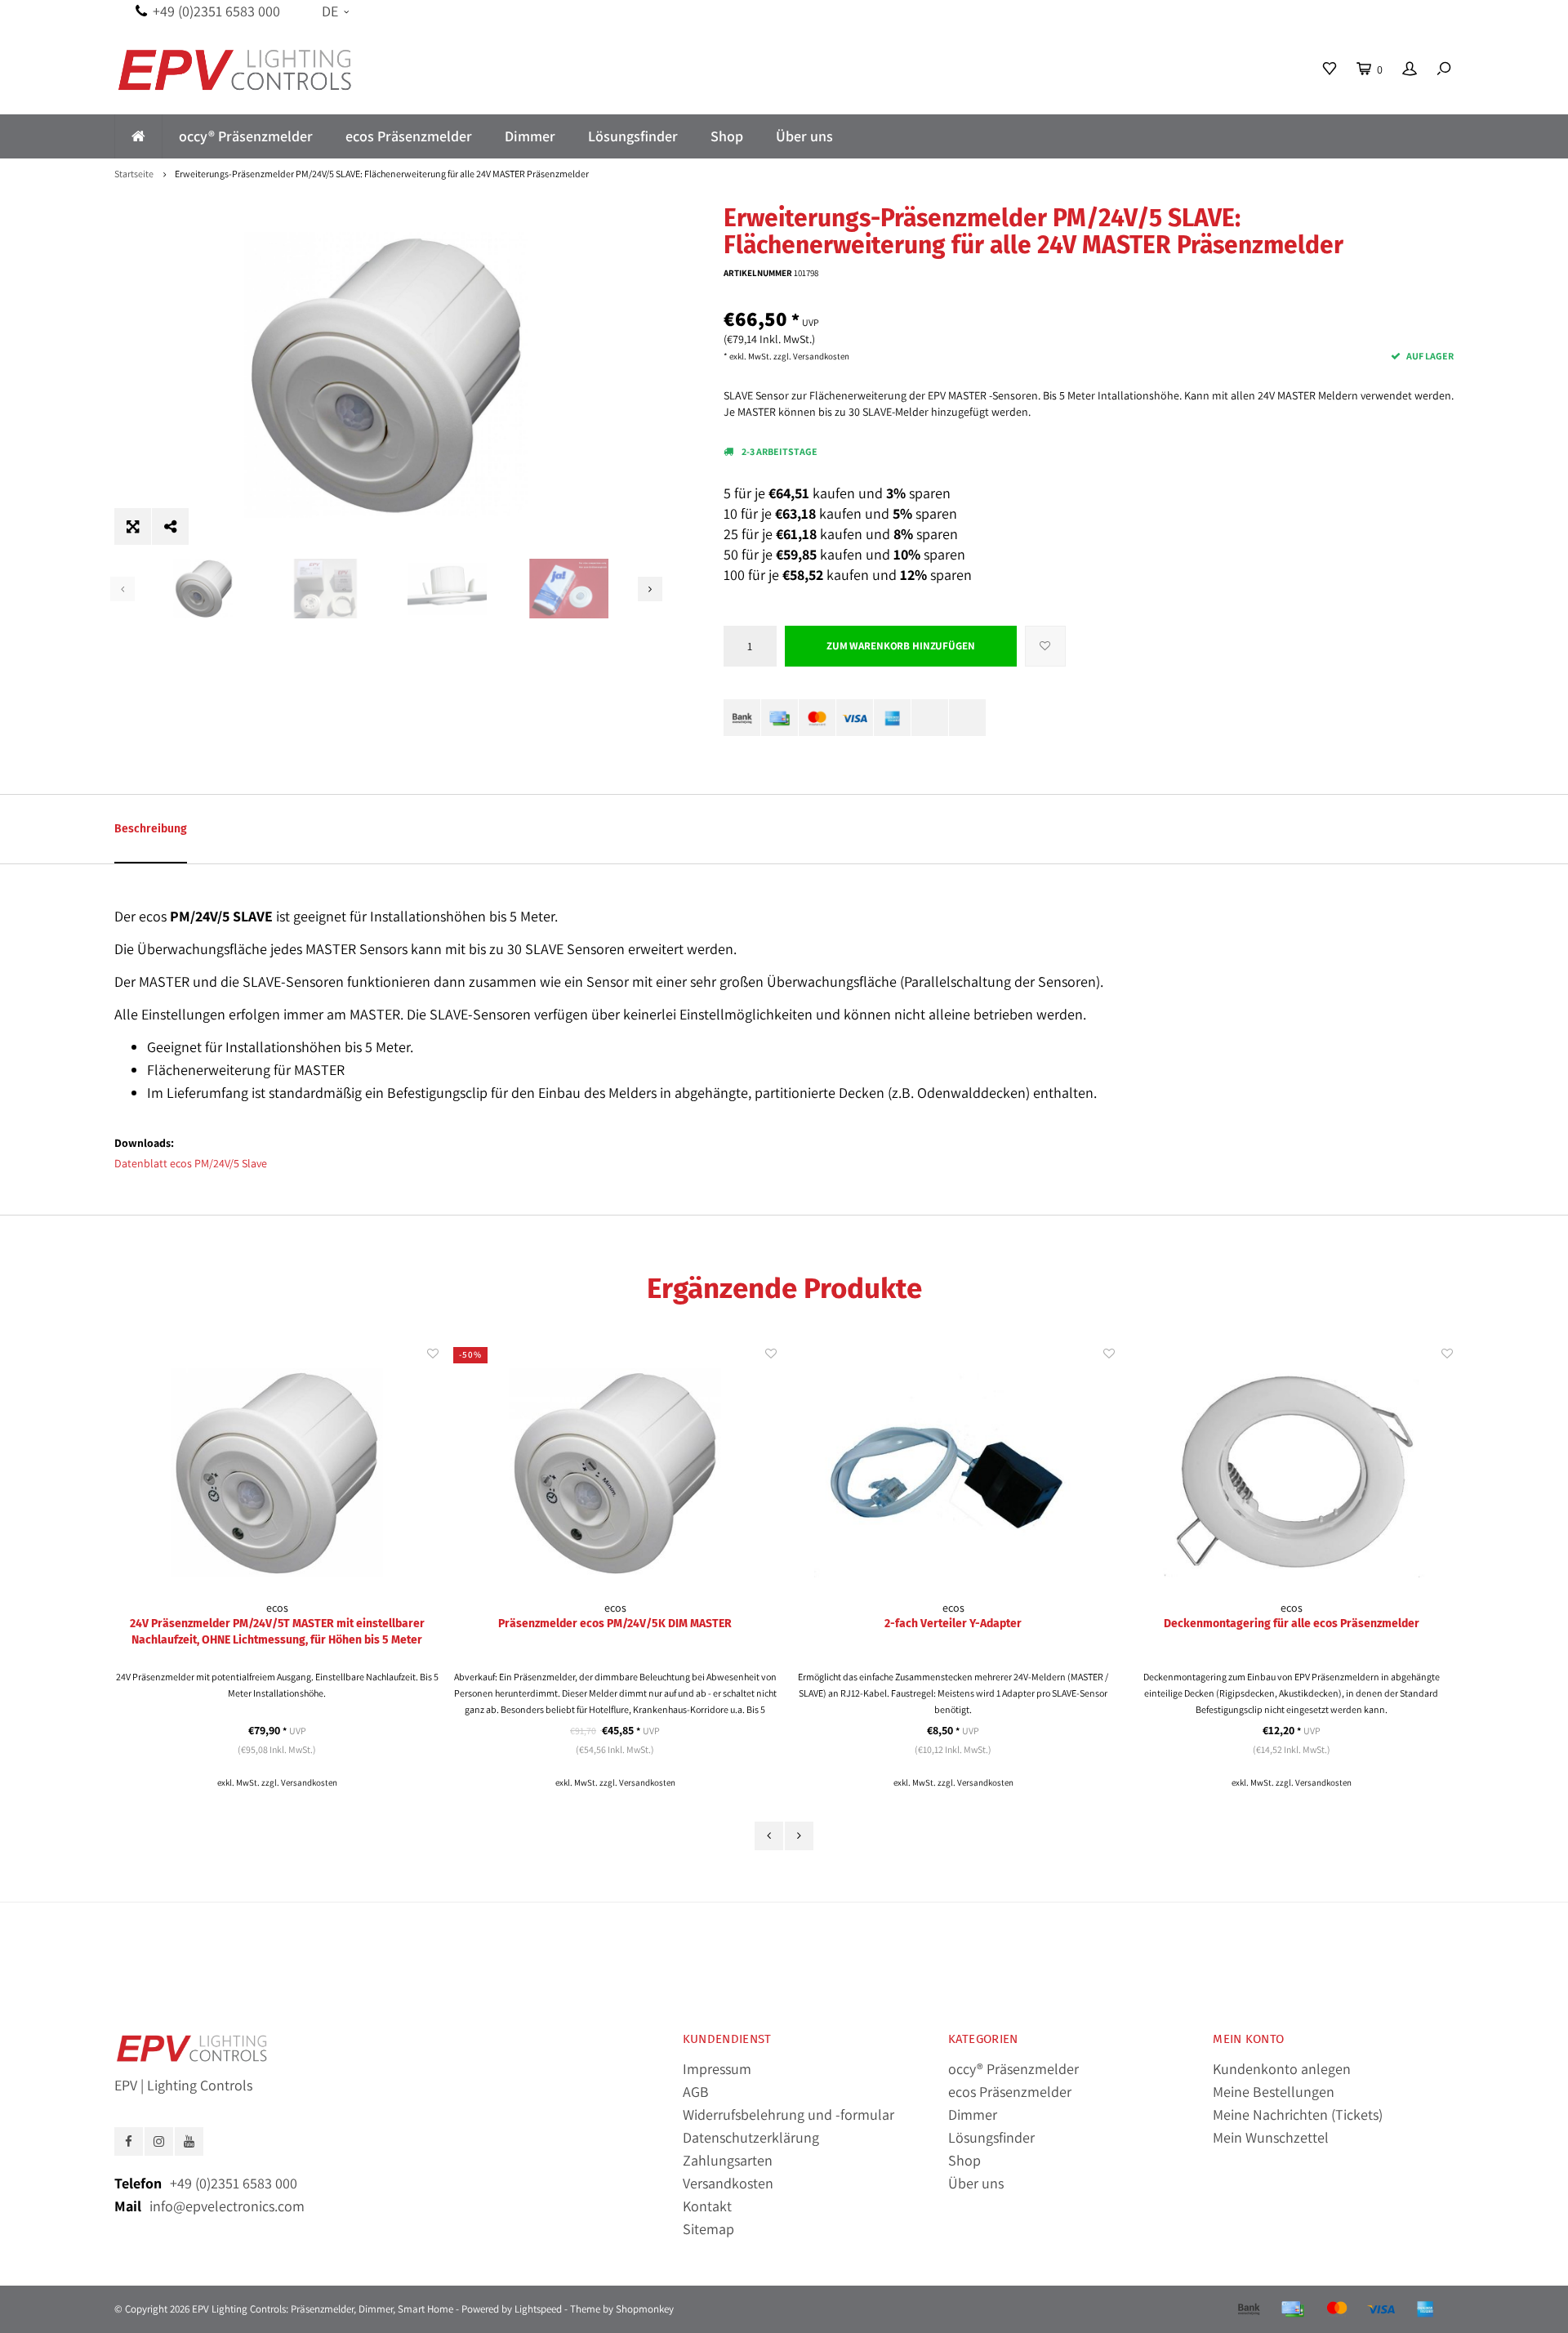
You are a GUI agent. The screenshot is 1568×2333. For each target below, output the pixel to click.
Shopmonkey (645, 2309)
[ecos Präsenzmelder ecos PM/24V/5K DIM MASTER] (277, 1472)
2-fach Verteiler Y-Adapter (615, 1624)
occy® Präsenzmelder (246, 136)
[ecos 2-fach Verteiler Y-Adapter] (615, 1472)
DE (330, 11)
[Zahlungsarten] (742, 718)
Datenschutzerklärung (751, 2137)
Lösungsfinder (633, 136)
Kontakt (707, 2206)
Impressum (717, 2069)
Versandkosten (821, 356)
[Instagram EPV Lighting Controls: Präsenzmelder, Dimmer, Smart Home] (159, 2141)
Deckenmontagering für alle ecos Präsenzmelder (953, 1624)
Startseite (134, 174)
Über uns (804, 136)
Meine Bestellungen (1274, 2092)
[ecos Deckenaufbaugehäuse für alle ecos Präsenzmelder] (1291, 1472)
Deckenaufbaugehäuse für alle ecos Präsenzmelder (1291, 1624)
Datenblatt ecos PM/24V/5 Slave (191, 1163)
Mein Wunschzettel (1271, 2137)
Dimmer (530, 136)
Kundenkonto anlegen (1282, 2069)
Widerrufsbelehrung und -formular (788, 2114)
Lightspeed (538, 2309)
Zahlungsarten (728, 2160)
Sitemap (708, 2229)
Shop (727, 136)
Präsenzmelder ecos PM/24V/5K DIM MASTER (277, 1624)
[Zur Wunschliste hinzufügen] (1045, 646)
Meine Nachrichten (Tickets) (1298, 2114)
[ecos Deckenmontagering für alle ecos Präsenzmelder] (953, 1472)
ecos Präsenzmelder (409, 136)
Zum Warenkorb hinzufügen (901, 646)
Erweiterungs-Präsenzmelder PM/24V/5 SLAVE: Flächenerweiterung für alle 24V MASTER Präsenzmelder (382, 174)
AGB (696, 2092)
